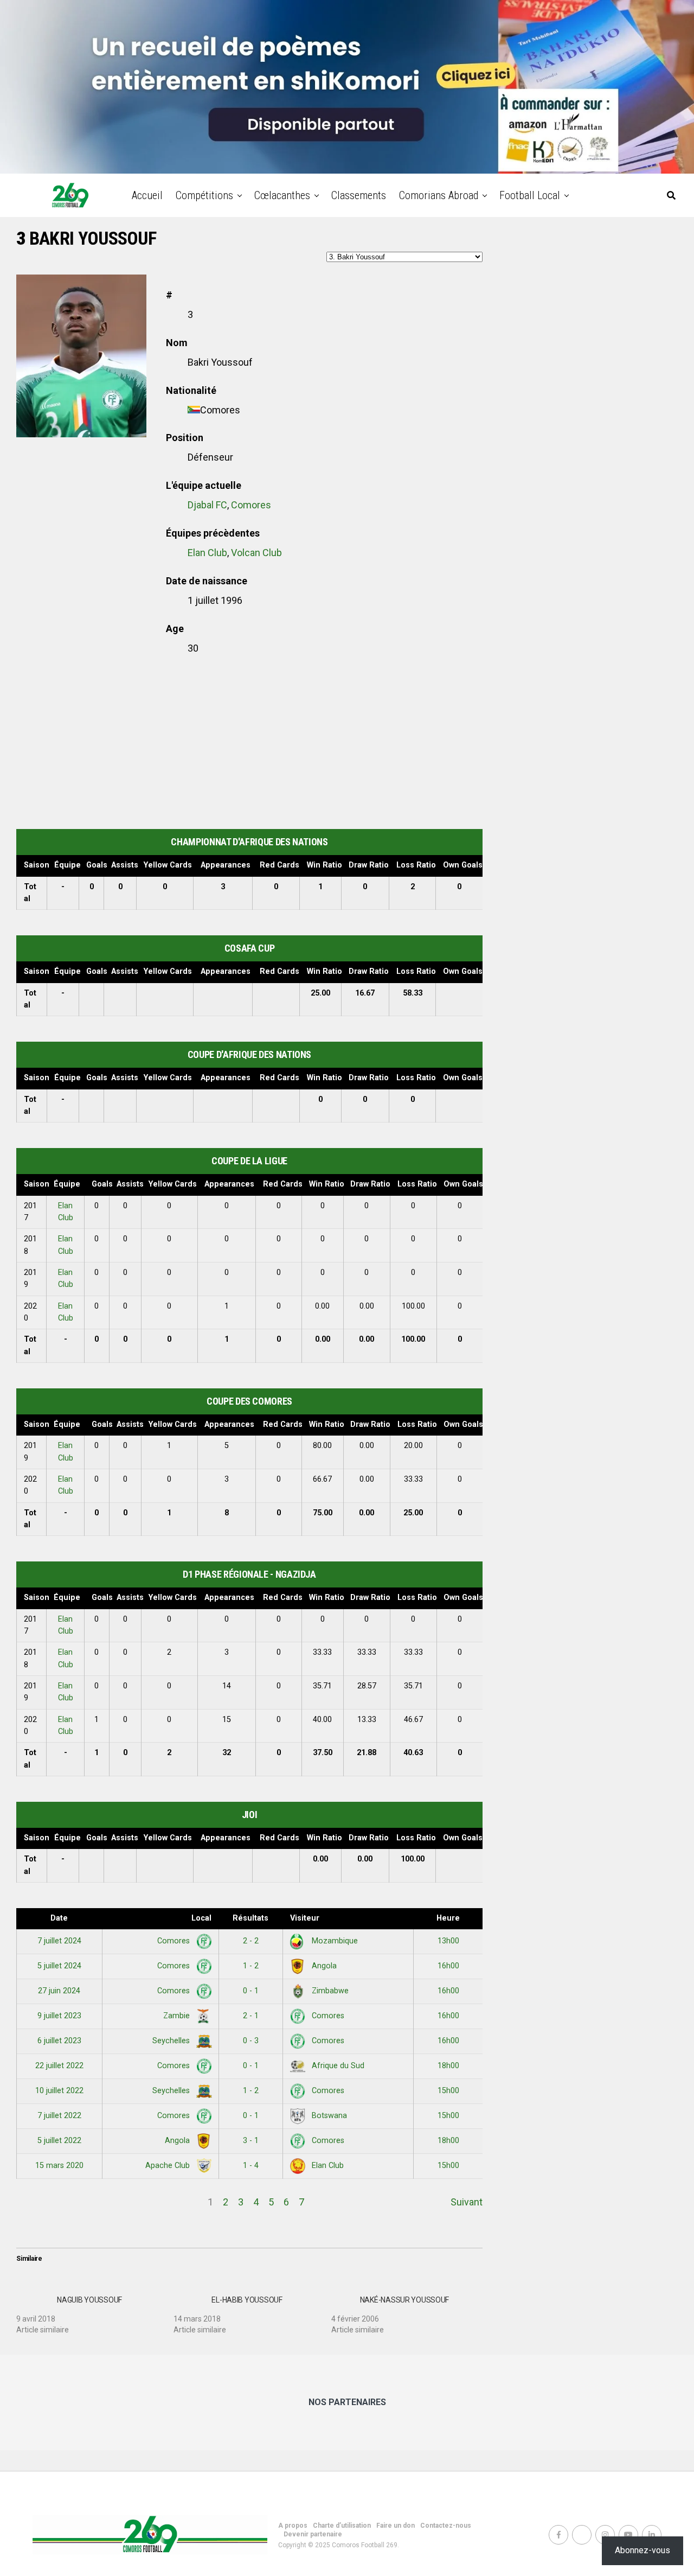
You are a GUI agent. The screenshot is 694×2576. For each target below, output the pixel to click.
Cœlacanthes (282, 195)
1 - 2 (251, 1966)
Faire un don (396, 2526)
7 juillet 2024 (59, 1941)
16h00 (448, 1966)
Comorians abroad (439, 195)
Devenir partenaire (313, 2534)
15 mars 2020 (59, 2166)
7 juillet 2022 (59, 2116)
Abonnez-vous (642, 2550)
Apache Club (169, 2166)
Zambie (178, 2016)
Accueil (147, 195)
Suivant (467, 2202)
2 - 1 (251, 2016)
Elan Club (207, 553)
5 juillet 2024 (59, 1966)
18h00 (448, 2066)
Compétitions (204, 195)
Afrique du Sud (337, 2066)
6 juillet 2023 (59, 2041)
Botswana (328, 2116)
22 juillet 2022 (59, 2066)
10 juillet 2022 (59, 2091)
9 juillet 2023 (59, 2016)
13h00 (448, 1941)
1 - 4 (251, 2166)
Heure (448, 1918)
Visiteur (305, 1918)
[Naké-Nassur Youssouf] (410, 2311)
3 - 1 (251, 2141)
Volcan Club (256, 553)
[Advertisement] (249, 742)
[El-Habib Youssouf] (252, 2311)
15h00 (448, 2091)
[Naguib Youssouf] (95, 2311)
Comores (251, 505)
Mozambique (334, 1941)
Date (59, 1918)
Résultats (250, 1918)
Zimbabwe (329, 1991)
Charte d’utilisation (342, 2526)
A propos (293, 2526)
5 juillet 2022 (59, 2141)
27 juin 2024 (59, 1991)
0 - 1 (251, 1991)
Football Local (530, 195)
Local (201, 1918)
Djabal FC (207, 505)
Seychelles (172, 2041)
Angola (323, 1966)
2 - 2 (251, 1941)
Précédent (39, 2202)
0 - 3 (251, 2041)
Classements (359, 195)
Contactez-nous (446, 2526)
